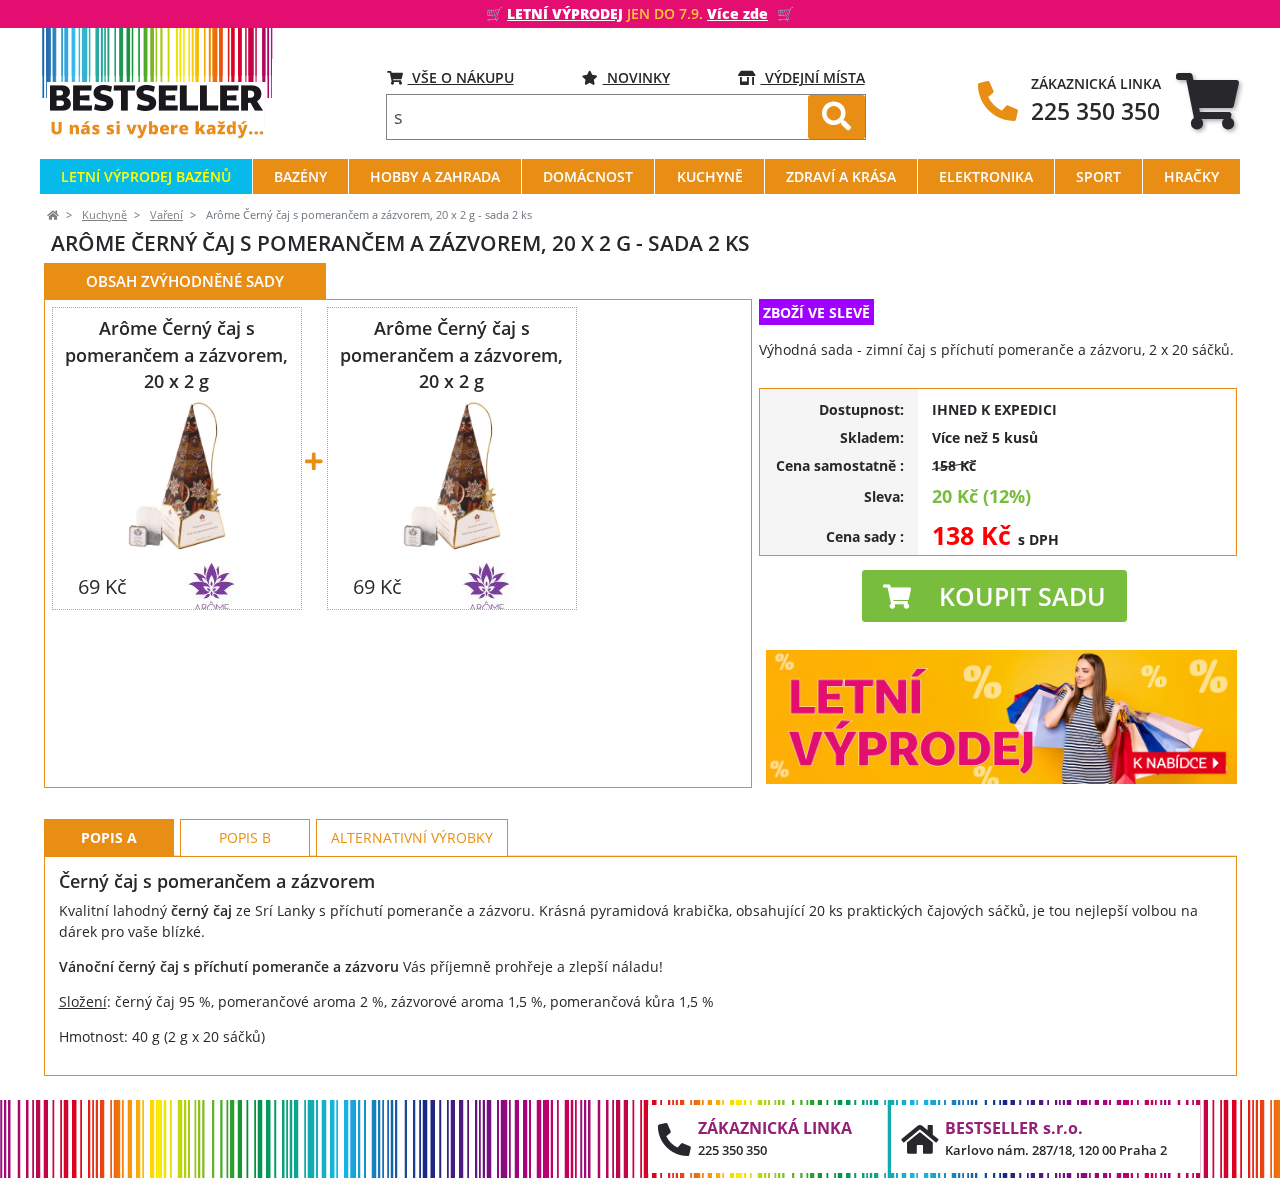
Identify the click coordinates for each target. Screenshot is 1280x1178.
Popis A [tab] (109, 837)
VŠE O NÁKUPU (461, 77)
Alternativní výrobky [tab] (412, 837)
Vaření (166, 215)
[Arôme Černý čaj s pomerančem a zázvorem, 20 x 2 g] (176, 475)
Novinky (636, 77)
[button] (994, 596)
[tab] (1207, 100)
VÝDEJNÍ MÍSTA (813, 77)
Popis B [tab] (245, 837)
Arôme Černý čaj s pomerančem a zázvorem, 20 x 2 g (176, 354)
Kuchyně (104, 215)
